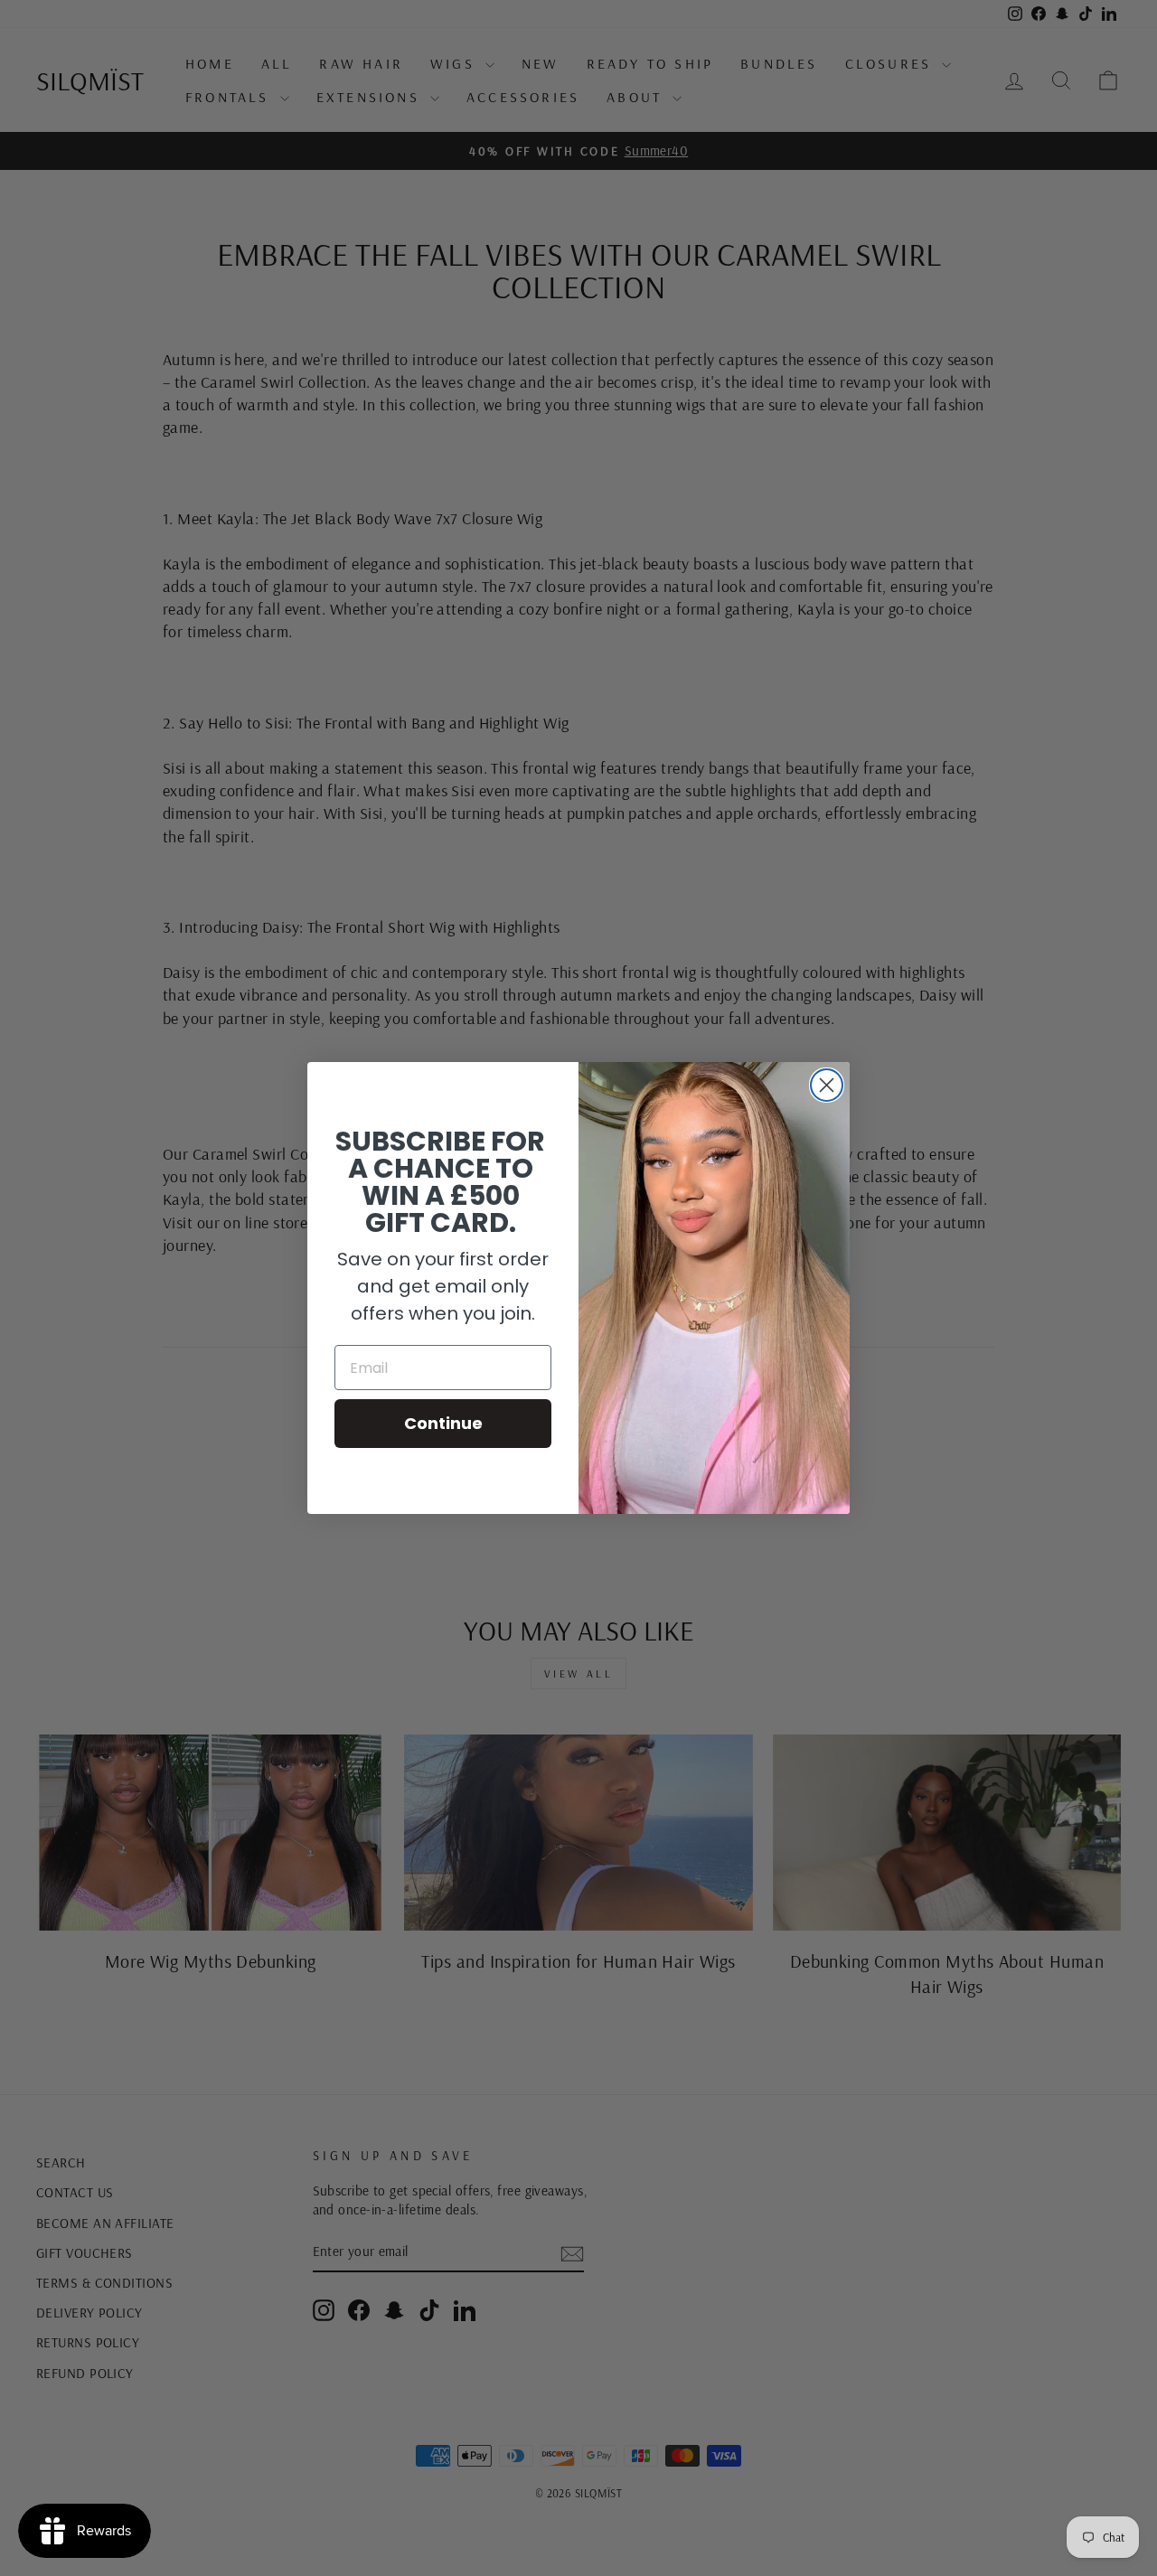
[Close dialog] (827, 1085)
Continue (443, 1423)
